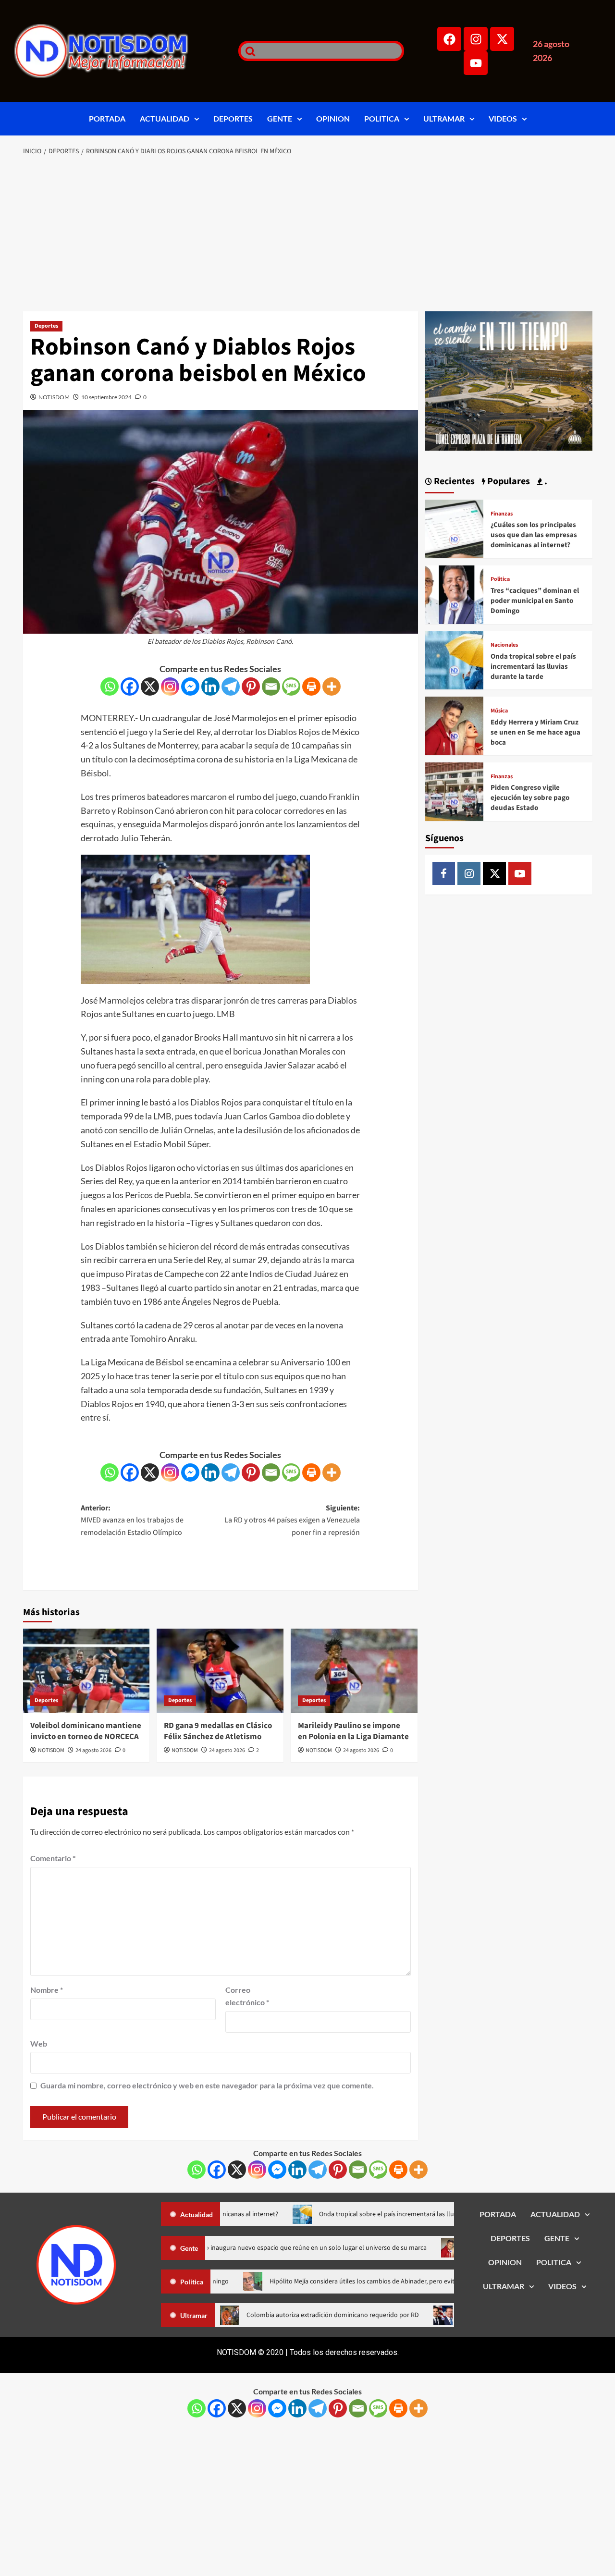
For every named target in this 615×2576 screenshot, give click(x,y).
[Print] (311, 687)
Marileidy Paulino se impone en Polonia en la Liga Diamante (353, 1731)
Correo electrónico (247, 1996)
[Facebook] (449, 39)
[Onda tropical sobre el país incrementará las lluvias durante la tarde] (455, 659)
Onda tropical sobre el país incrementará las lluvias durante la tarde (533, 667)
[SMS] (291, 687)
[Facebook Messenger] (190, 687)
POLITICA (382, 118)
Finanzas (502, 514)
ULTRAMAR (444, 118)
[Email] (271, 687)
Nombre (47, 1990)
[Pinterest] (251, 687)
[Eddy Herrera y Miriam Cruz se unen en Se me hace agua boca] (455, 725)
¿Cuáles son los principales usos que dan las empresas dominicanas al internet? (534, 535)
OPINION (333, 118)
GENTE (280, 118)
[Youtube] (476, 63)
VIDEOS (503, 118)
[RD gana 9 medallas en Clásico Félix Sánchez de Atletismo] (220, 1671)
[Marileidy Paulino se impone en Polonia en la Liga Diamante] (354, 1671)
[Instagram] (476, 39)
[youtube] (520, 873)
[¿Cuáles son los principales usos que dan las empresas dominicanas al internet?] (455, 528)
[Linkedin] (210, 687)
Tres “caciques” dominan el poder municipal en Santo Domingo (535, 601)
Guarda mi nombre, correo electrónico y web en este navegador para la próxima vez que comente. (207, 2085)
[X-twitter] (502, 39)
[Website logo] (114, 51)
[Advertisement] (308, 234)
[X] (150, 687)
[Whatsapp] (110, 687)
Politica (500, 579)
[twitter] (494, 873)
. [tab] (545, 481)
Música (499, 711)
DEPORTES (233, 118)
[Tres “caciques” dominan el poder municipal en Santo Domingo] (455, 594)
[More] (332, 687)
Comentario (53, 1858)
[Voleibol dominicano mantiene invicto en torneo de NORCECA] (86, 1671)
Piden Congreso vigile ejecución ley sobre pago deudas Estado (530, 798)
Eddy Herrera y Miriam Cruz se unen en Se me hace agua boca (535, 732)
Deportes (46, 326)
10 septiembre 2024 (106, 397)
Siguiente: (292, 1520)
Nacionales (504, 645)
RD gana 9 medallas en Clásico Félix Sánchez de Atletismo (218, 1731)
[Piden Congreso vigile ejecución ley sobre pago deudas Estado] (455, 791)
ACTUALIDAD (165, 118)
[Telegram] (231, 687)
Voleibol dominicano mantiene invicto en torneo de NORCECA (86, 1731)
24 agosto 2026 (93, 1750)
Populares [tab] (508, 481)
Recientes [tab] (453, 481)
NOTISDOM (54, 397)
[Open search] (248, 51)
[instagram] (469, 873)
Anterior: (132, 1520)
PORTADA (107, 118)
